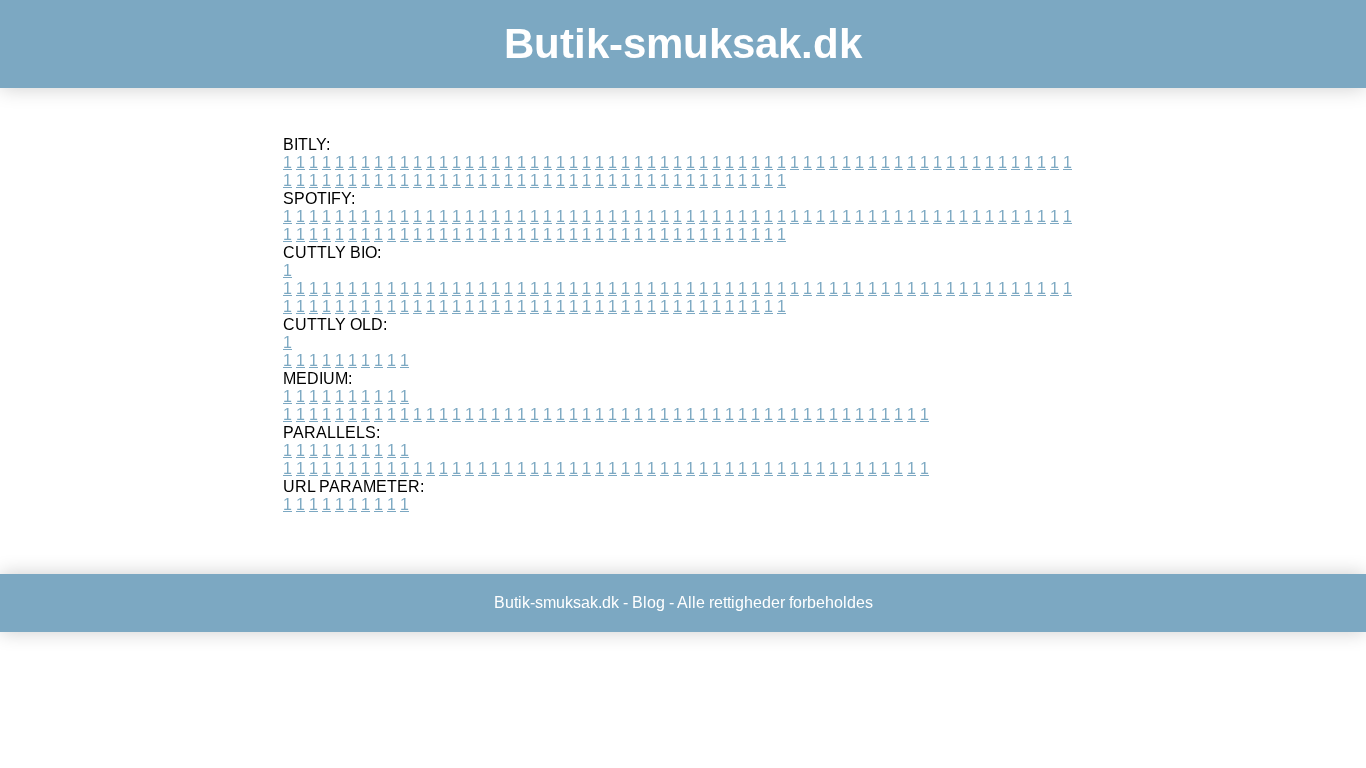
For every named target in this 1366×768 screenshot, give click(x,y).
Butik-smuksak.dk (683, 43)
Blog (648, 602)
